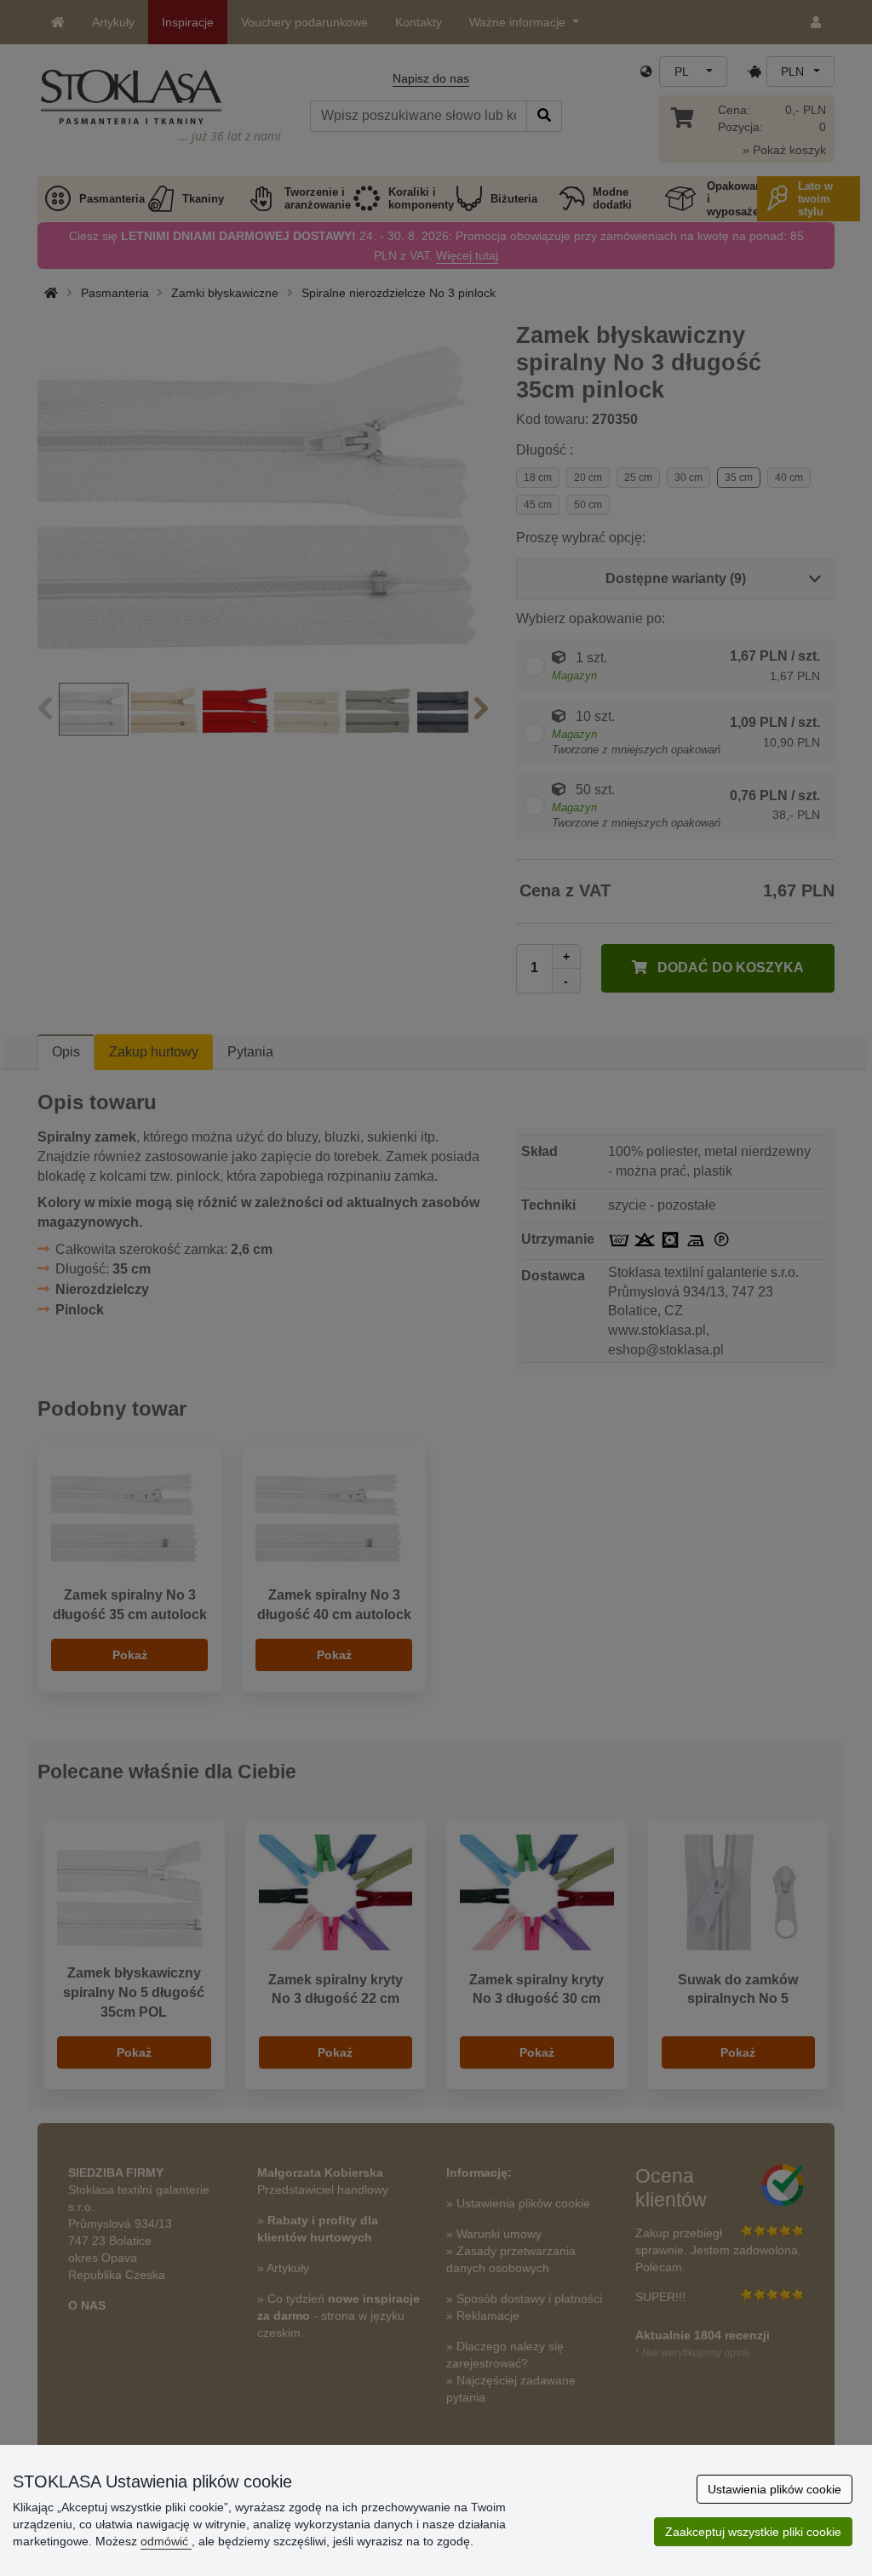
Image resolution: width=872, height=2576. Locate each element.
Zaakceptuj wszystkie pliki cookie (753, 2532)
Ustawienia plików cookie (774, 2489)
